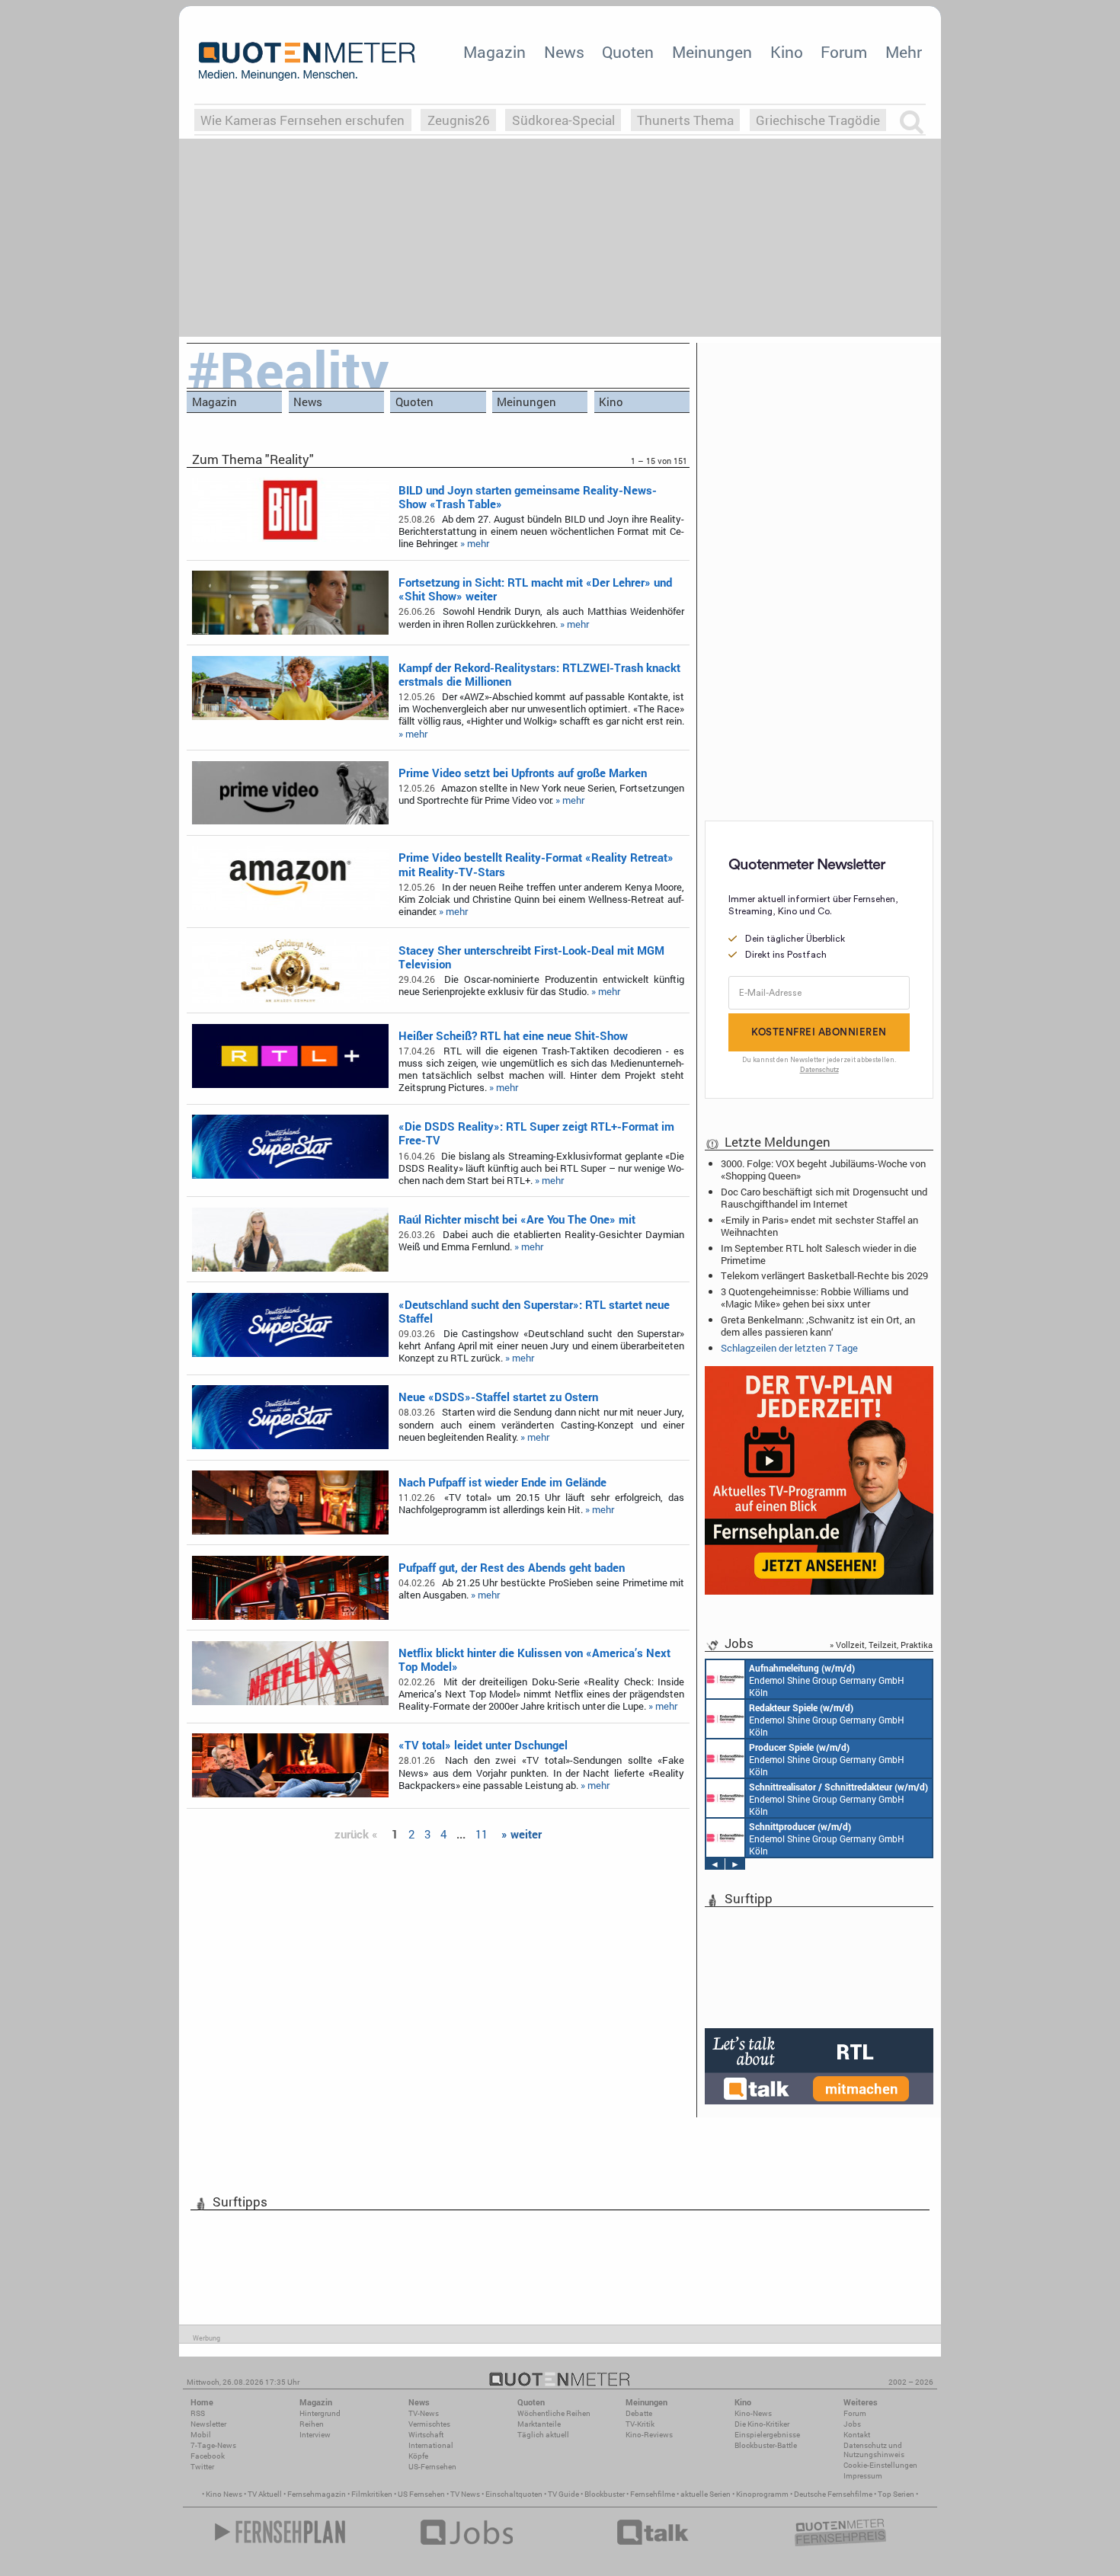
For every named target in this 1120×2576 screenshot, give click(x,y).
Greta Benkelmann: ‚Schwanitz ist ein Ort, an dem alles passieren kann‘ (818, 1326)
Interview (315, 2435)
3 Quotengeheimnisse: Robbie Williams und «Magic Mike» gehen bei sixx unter (814, 1298)
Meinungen (712, 52)
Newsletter (208, 2424)
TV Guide (563, 2494)
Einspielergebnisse (767, 2435)
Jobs (852, 2424)
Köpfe (418, 2456)
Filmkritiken (372, 2494)
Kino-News (753, 2413)
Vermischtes (429, 2424)
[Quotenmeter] (307, 61)
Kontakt (857, 2435)
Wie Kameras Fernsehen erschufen (302, 120)
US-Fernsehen (432, 2467)
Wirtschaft (426, 2435)
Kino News (224, 2494)
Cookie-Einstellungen (880, 2465)
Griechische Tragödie (818, 120)
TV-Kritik (640, 2424)
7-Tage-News (213, 2445)
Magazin (494, 52)
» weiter (522, 1834)
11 (482, 1834)
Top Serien (896, 2494)
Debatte (639, 2413)
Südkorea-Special (563, 120)
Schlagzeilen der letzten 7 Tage (789, 1348)
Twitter (202, 2467)
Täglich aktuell (543, 2435)
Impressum (863, 2476)
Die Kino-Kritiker (762, 2424)
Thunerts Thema (685, 120)
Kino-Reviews (649, 2435)
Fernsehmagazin (317, 2494)
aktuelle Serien (706, 2494)
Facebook (208, 2456)
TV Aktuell (265, 2494)
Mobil (201, 2435)
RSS (198, 2413)
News (564, 52)
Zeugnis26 (459, 120)
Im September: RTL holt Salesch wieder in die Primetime (819, 1254)
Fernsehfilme (653, 2494)
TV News (465, 2494)
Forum (844, 52)
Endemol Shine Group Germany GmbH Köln (827, 1680)
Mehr (904, 52)
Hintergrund (320, 2413)
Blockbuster (605, 2494)
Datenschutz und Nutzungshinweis (874, 2450)
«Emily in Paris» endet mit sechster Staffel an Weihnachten (819, 1226)
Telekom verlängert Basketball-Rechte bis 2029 (824, 1275)
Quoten (628, 52)
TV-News (424, 2413)
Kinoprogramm (762, 2494)
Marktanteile (539, 2424)
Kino (787, 52)
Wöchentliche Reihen (554, 2413)
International (431, 2445)
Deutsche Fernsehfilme (833, 2494)
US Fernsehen (421, 2494)
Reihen (312, 2424)
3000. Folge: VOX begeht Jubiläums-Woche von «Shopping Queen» (823, 1170)
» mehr (475, 543)
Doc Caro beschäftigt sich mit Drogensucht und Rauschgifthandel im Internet (824, 1198)
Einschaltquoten (514, 2494)
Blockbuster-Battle (766, 2445)
